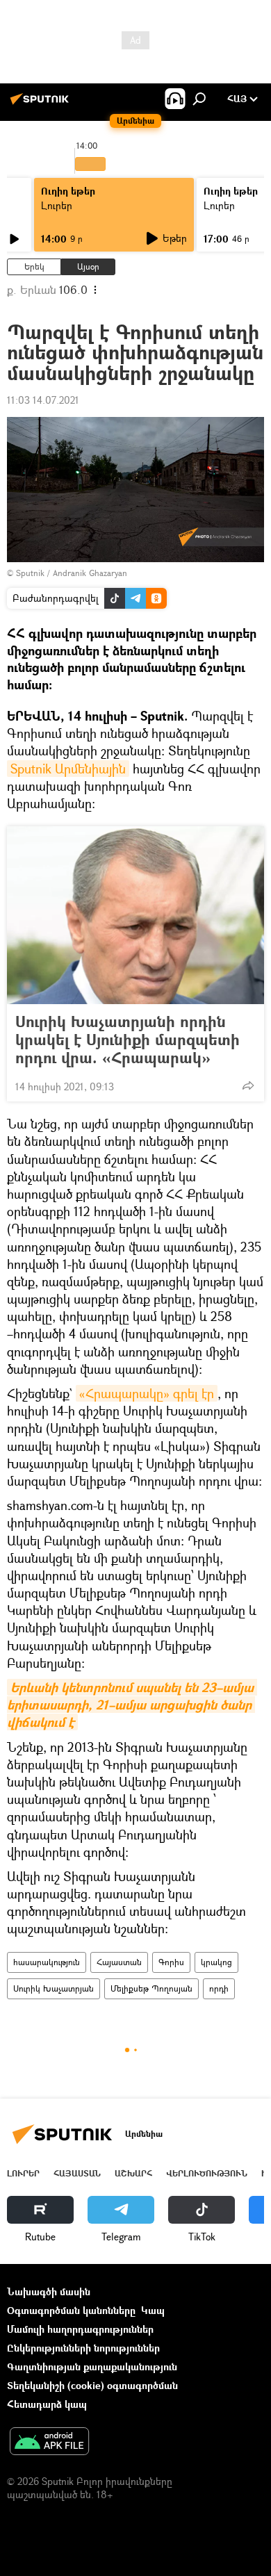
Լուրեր (57, 205)
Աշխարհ (133, 2173)
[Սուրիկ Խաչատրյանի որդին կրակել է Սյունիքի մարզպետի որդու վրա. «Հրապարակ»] (135, 915)
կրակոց (216, 1962)
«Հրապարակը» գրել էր (147, 1393)
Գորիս (171, 1962)
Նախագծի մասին (49, 2291)
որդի (219, 1988)
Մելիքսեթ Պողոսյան (151, 1988)
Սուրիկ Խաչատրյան (54, 1988)
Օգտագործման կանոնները (71, 2310)
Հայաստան (119, 1962)
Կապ (153, 2310)
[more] (248, 1085)
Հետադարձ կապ (47, 2404)
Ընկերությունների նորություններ (83, 2348)
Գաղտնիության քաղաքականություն (92, 2366)
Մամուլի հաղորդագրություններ (80, 2329)
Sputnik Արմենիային (68, 769)
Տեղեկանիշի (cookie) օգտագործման (92, 2385)
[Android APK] (49, 2443)
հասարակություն (47, 1962)
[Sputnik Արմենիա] (42, 104)
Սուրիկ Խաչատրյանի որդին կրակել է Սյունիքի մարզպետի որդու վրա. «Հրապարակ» (128, 1040)
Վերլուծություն (207, 2173)
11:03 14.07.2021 (43, 400)
